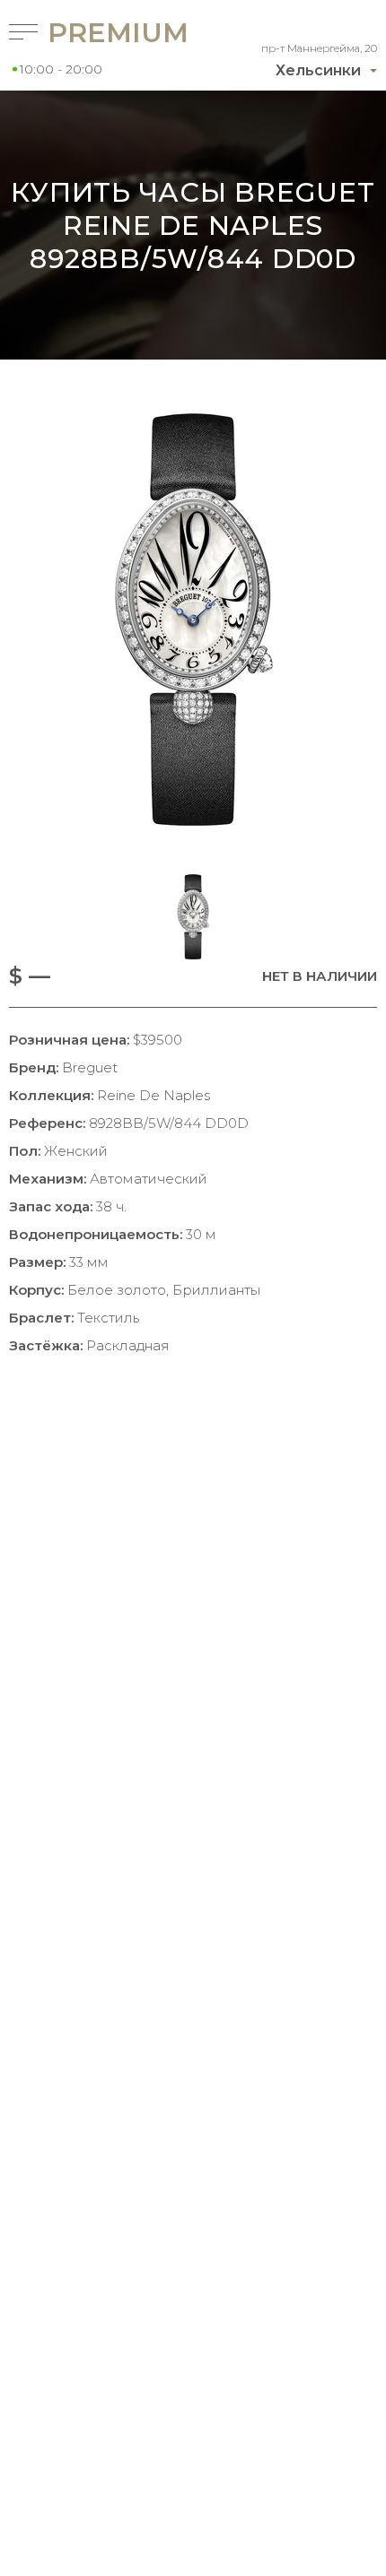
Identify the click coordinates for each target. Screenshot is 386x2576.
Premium (96, 33)
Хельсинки (318, 70)
